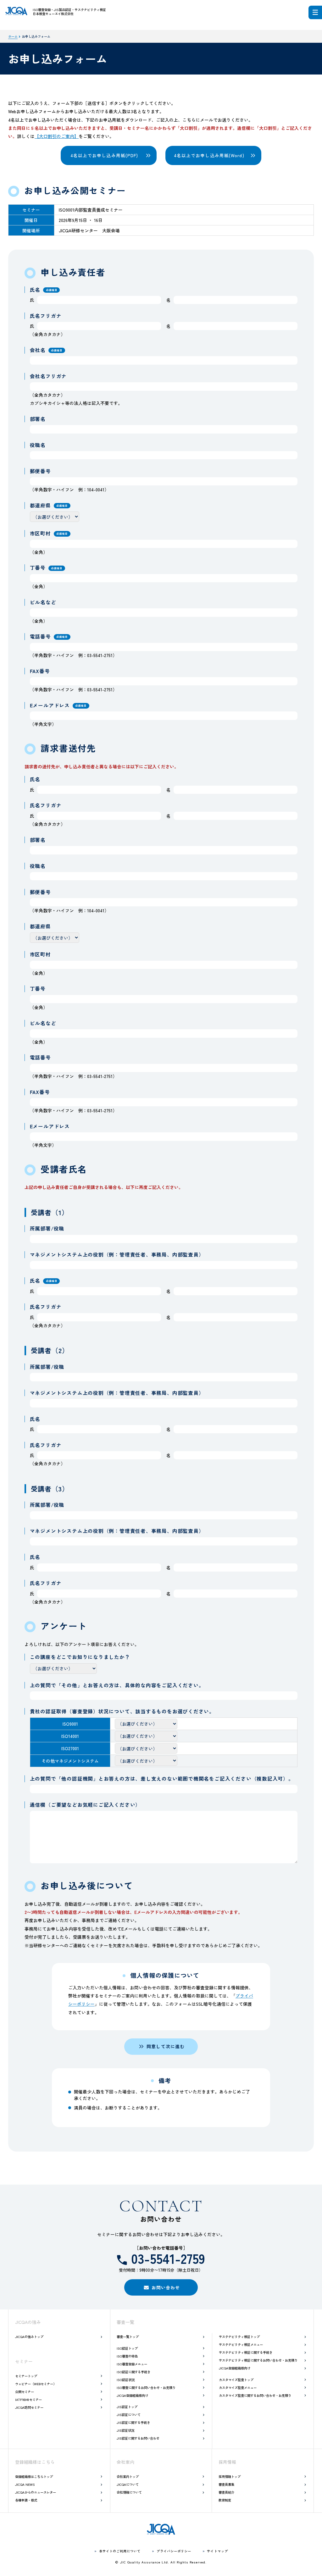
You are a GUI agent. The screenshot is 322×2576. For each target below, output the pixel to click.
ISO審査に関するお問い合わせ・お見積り (146, 2388)
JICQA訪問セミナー (29, 2407)
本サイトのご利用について (120, 2551)
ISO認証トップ (127, 2348)
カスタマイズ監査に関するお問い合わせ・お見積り (255, 2395)
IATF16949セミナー (28, 2399)
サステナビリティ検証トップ (239, 2337)
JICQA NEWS (25, 2484)
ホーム (13, 36)
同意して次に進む (166, 2046)
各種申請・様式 (26, 2500)
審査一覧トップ (128, 2337)
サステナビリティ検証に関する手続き (246, 2352)
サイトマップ (217, 2551)
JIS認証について (129, 2415)
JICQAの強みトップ (29, 2337)
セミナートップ (26, 2376)
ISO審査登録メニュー (132, 2364)
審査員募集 (226, 2484)
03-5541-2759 (168, 2258)
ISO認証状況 (126, 2380)
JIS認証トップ (127, 2407)
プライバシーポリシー (174, 2551)
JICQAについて (128, 2484)
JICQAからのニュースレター (36, 2492)
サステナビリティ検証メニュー (241, 2344)
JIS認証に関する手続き (133, 2422)
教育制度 (225, 2500)
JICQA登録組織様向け (132, 2395)
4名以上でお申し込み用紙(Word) (209, 155)
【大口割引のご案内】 (57, 136)
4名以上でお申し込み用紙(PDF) (104, 155)
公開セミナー (25, 2392)
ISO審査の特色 (127, 2356)
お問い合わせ (166, 2287)
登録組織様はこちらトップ (34, 2476)
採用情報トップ (230, 2476)
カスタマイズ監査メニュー (238, 2388)
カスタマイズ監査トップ (236, 2380)
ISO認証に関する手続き (133, 2372)
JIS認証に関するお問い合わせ (138, 2438)
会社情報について (129, 2492)
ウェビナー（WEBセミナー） (36, 2384)
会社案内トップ (128, 2476)
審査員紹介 (226, 2492)
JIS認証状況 (125, 2430)
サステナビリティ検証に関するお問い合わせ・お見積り (258, 2360)
